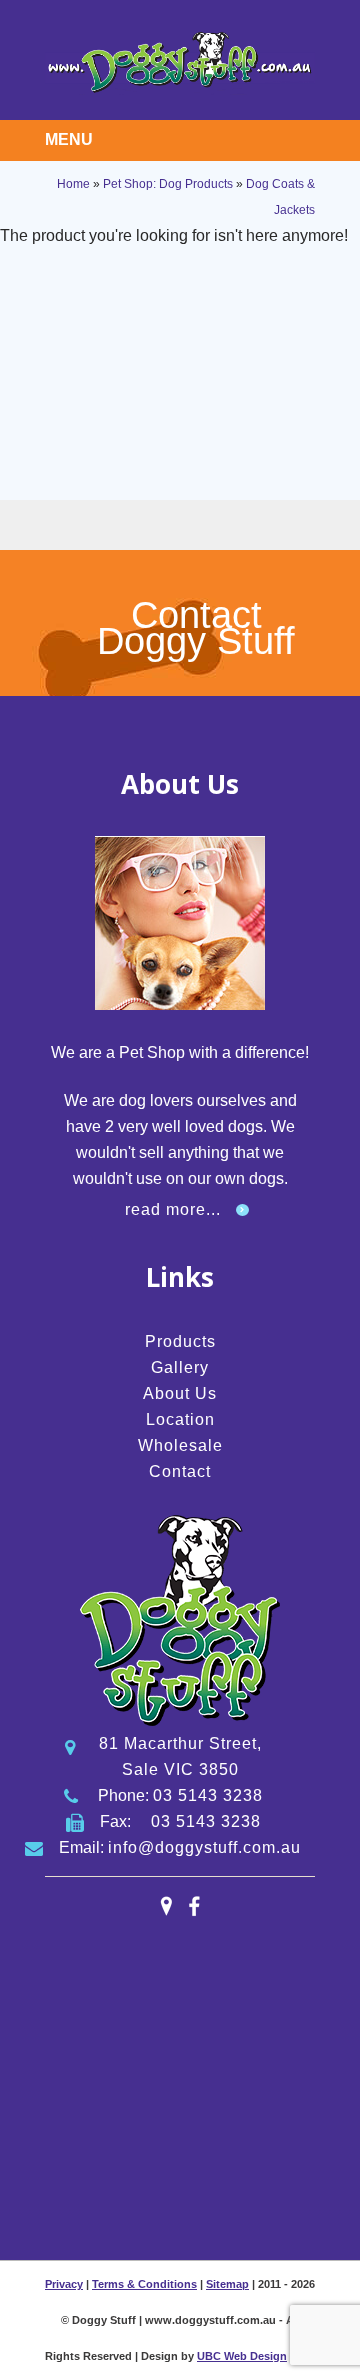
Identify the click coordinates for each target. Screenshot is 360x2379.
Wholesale (180, 1445)
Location (180, 1419)
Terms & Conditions (144, 2284)
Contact (180, 1471)
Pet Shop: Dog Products (168, 184)
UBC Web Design (242, 2356)
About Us (180, 1393)
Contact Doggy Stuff (196, 628)
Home (73, 184)
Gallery (180, 1367)
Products (180, 1341)
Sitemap (227, 2284)
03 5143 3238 (208, 1795)
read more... (173, 1209)
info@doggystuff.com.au (204, 1847)
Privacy (64, 2284)
